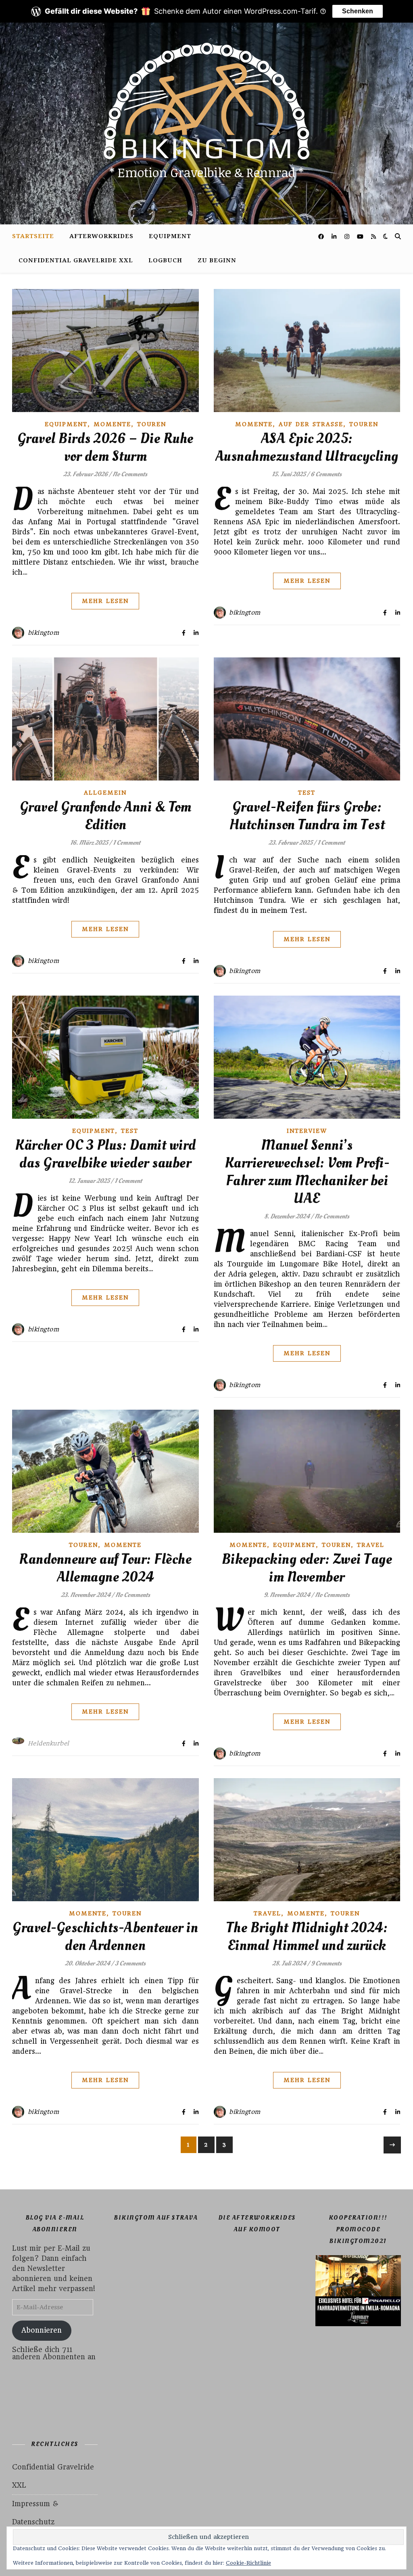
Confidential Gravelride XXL (76, 261)
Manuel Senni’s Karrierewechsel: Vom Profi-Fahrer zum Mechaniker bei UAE (307, 1172)
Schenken (358, 11)
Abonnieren (42, 2330)
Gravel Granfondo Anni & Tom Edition (106, 816)
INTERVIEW (307, 1131)
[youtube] (361, 236)
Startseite (33, 236)
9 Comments (326, 1963)
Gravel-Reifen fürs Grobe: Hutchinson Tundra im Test (307, 816)
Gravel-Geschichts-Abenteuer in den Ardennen (105, 1937)
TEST (307, 793)
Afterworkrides (101, 236)
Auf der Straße (311, 424)
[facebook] (322, 236)
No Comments (130, 474)
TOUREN (152, 424)
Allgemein (105, 793)
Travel (371, 1545)
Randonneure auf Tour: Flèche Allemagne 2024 (105, 1568)
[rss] (373, 236)
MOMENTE (112, 424)
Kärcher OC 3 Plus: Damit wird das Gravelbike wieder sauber (105, 1154)
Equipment (170, 236)
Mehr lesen (105, 601)
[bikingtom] (206, 123)
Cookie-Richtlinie (248, 2563)
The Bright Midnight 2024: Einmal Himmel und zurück (307, 1937)
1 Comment (127, 843)
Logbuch (165, 261)
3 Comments (130, 1963)
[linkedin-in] (335, 236)
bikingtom (44, 633)
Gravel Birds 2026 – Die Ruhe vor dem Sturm (105, 448)
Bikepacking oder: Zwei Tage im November (307, 1568)
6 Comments (326, 474)
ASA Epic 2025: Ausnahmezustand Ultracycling (307, 448)
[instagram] (348, 236)
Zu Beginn (217, 261)
